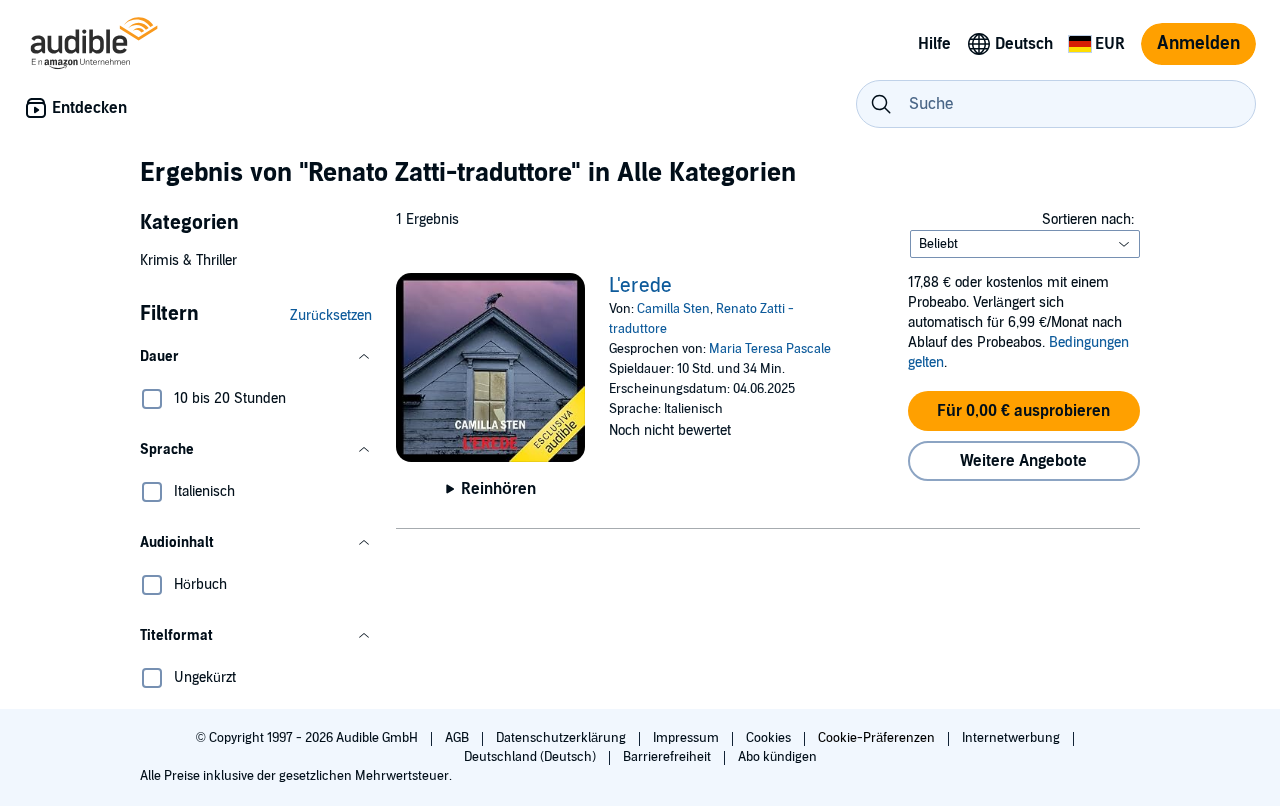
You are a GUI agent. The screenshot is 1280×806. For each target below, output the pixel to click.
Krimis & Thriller (188, 260)
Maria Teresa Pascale (770, 349)
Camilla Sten (673, 309)
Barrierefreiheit (668, 757)
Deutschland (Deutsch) (531, 757)
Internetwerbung (1012, 738)
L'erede (640, 286)
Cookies (770, 738)
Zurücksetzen (331, 315)
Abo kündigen (777, 757)
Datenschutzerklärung (562, 738)
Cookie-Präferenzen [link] (876, 738)
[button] (256, 357)
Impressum (687, 738)
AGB (458, 738)
